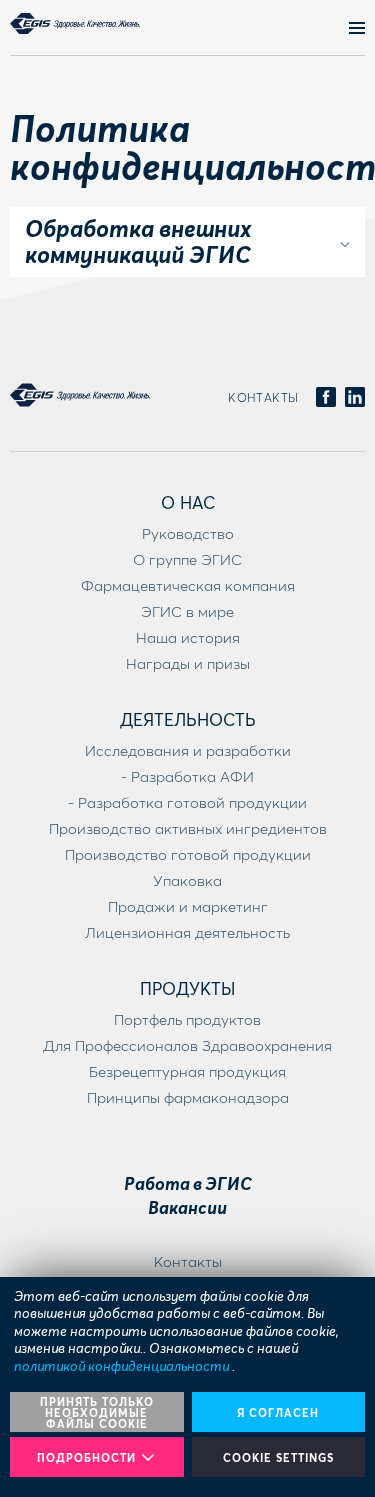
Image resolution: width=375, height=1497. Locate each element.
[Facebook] (326, 398)
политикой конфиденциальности (123, 1365)
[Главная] (75, 23)
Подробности (86, 1457)
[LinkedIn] (355, 398)
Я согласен (278, 1412)
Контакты (263, 397)
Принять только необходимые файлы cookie (97, 1412)
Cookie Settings (278, 1457)
